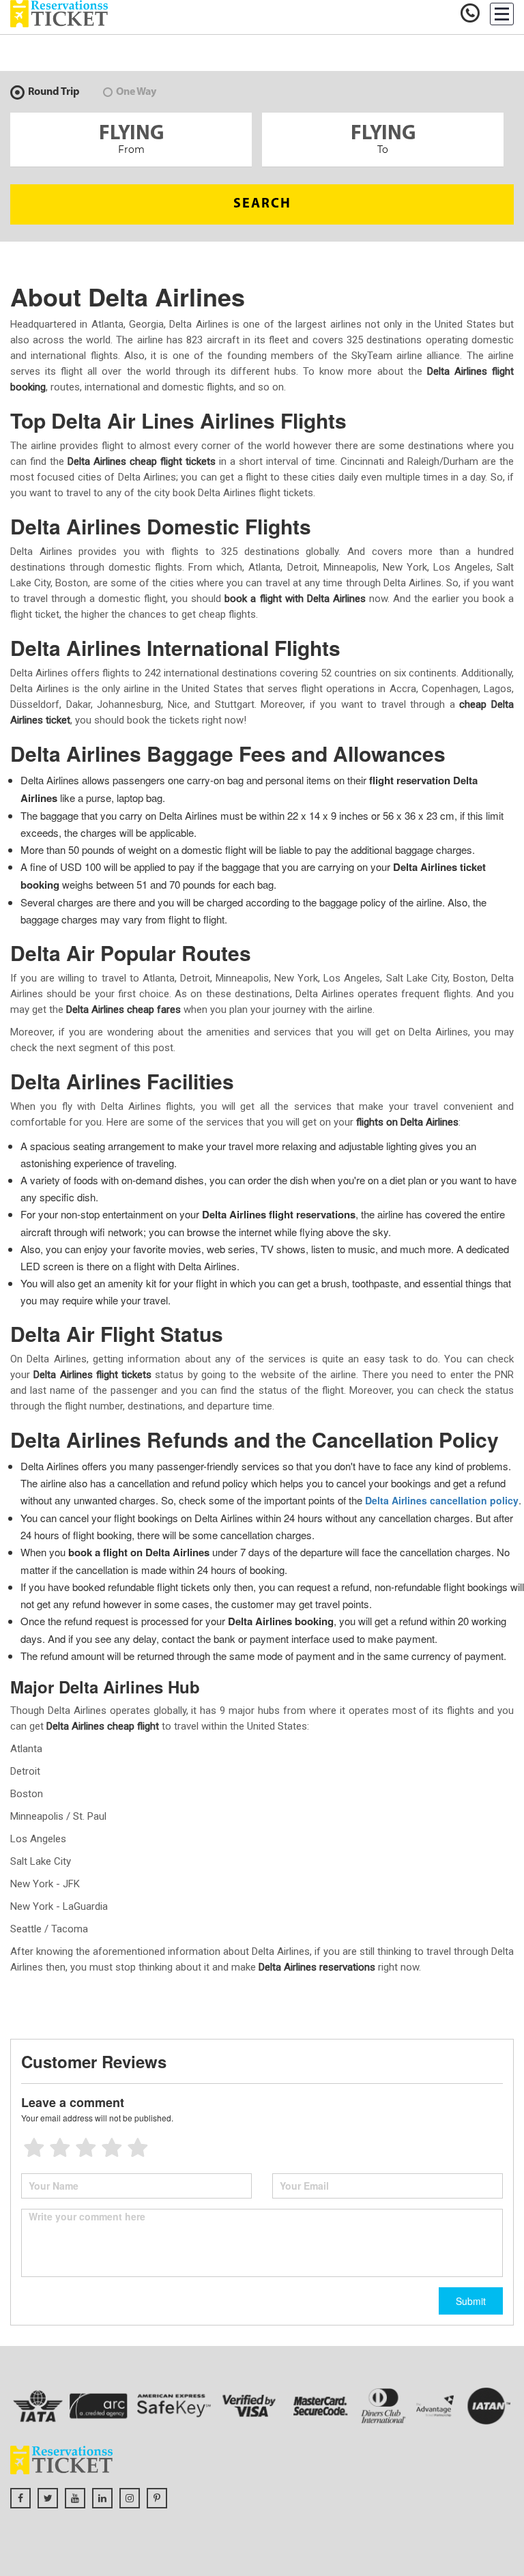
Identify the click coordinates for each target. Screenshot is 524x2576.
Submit (471, 2301)
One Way (136, 92)
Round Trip (54, 92)
